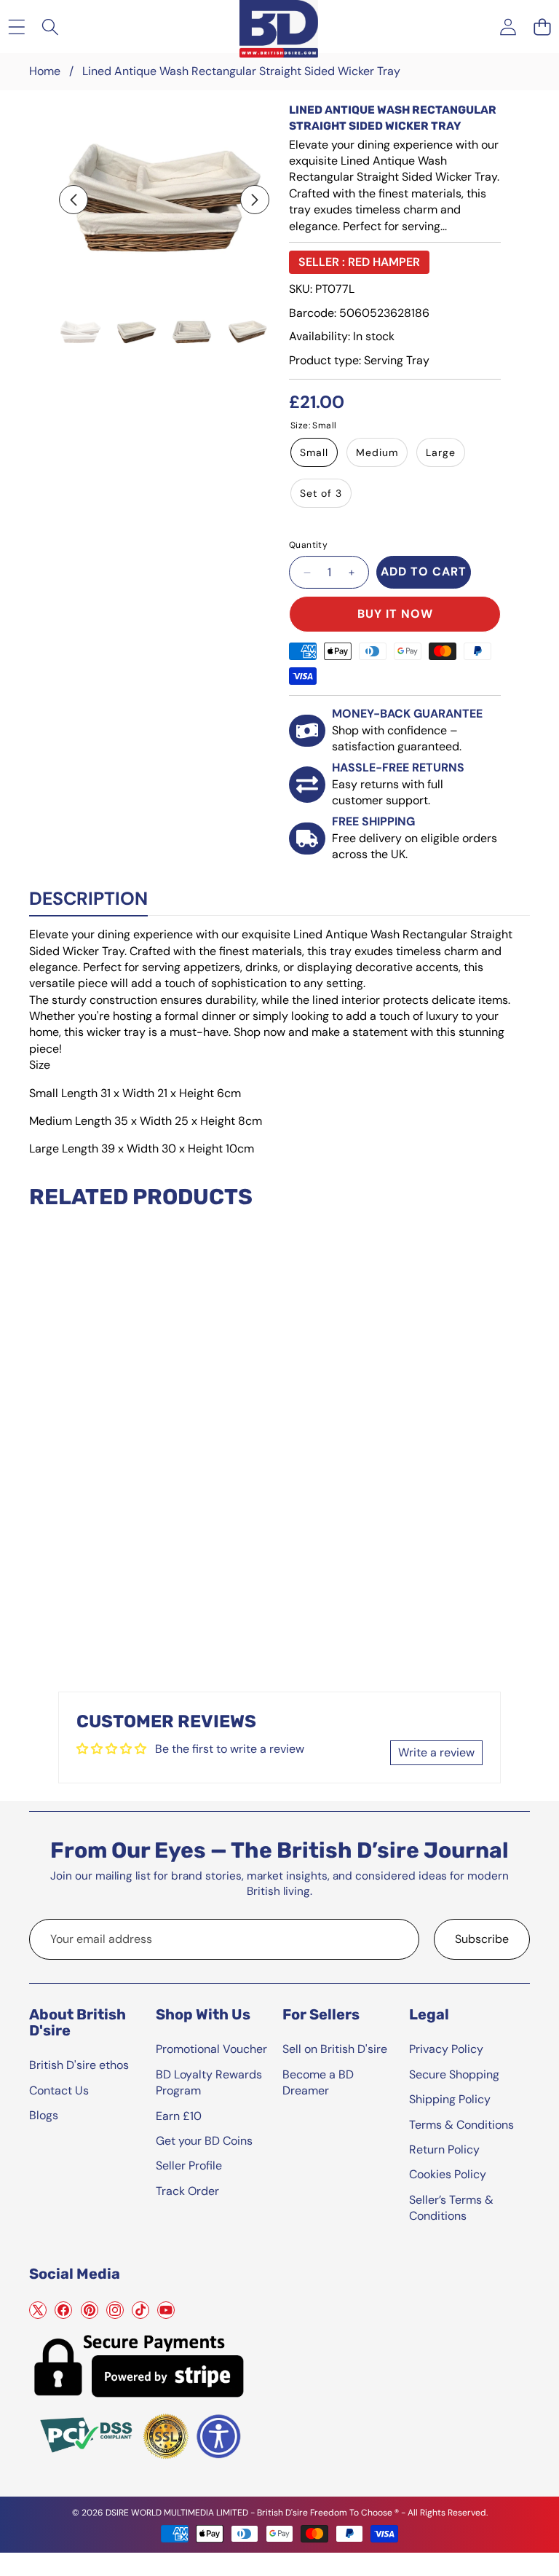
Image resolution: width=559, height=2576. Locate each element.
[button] (542, 27)
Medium (377, 452)
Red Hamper (384, 262)
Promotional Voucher (211, 2049)
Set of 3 (321, 493)
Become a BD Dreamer (318, 2082)
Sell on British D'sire (335, 2049)
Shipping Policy (450, 2099)
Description (88, 899)
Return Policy (444, 2149)
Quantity (308, 545)
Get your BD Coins (204, 2141)
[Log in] (508, 27)
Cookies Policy (448, 2174)
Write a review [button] (436, 1752)
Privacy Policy (446, 2049)
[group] (80, 332)
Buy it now (395, 614)
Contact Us (59, 2090)
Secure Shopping (454, 2074)
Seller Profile (189, 2165)
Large (441, 452)
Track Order (187, 2191)
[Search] (51, 27)
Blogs (44, 2115)
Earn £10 (179, 2116)
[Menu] (16, 27)
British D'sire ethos (79, 2065)
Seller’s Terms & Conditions (451, 2208)
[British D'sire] (279, 26)
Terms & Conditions (461, 2125)
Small (314, 452)
